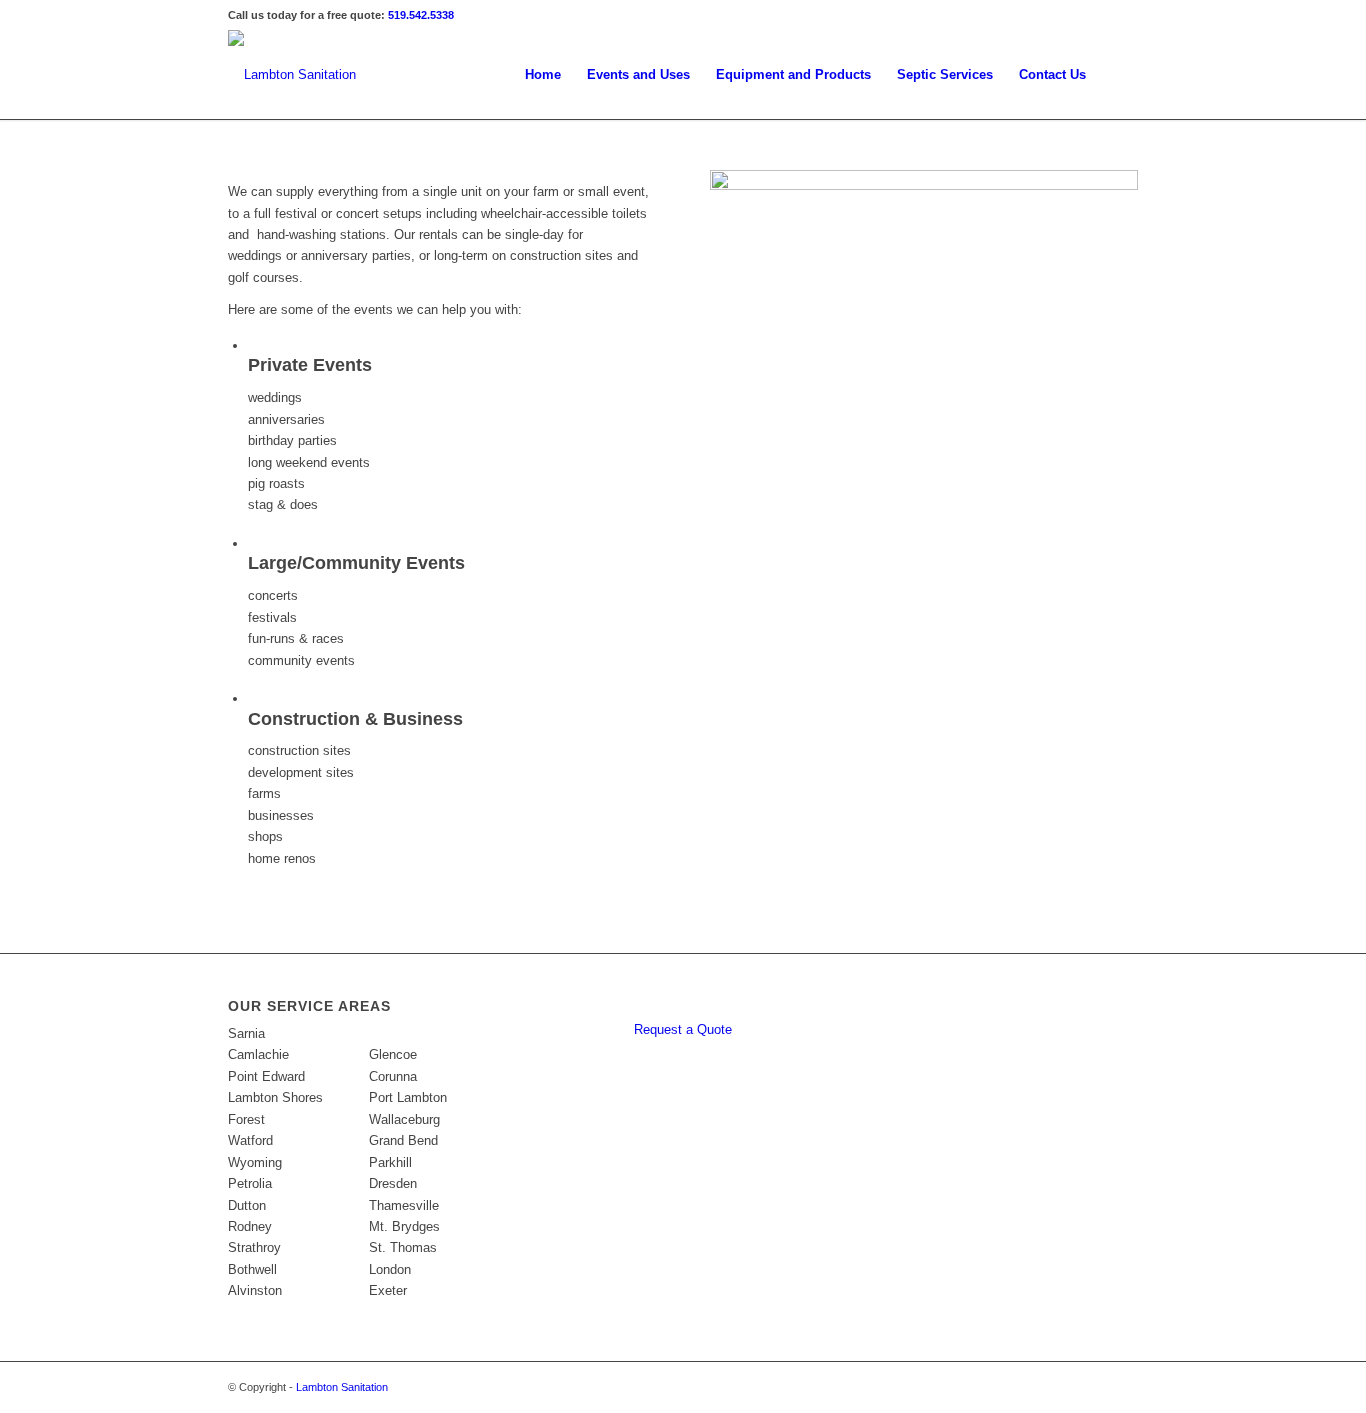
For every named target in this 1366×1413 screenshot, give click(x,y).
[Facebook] (1123, 15)
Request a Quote (683, 1029)
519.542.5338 (421, 15)
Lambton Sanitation (342, 1387)
